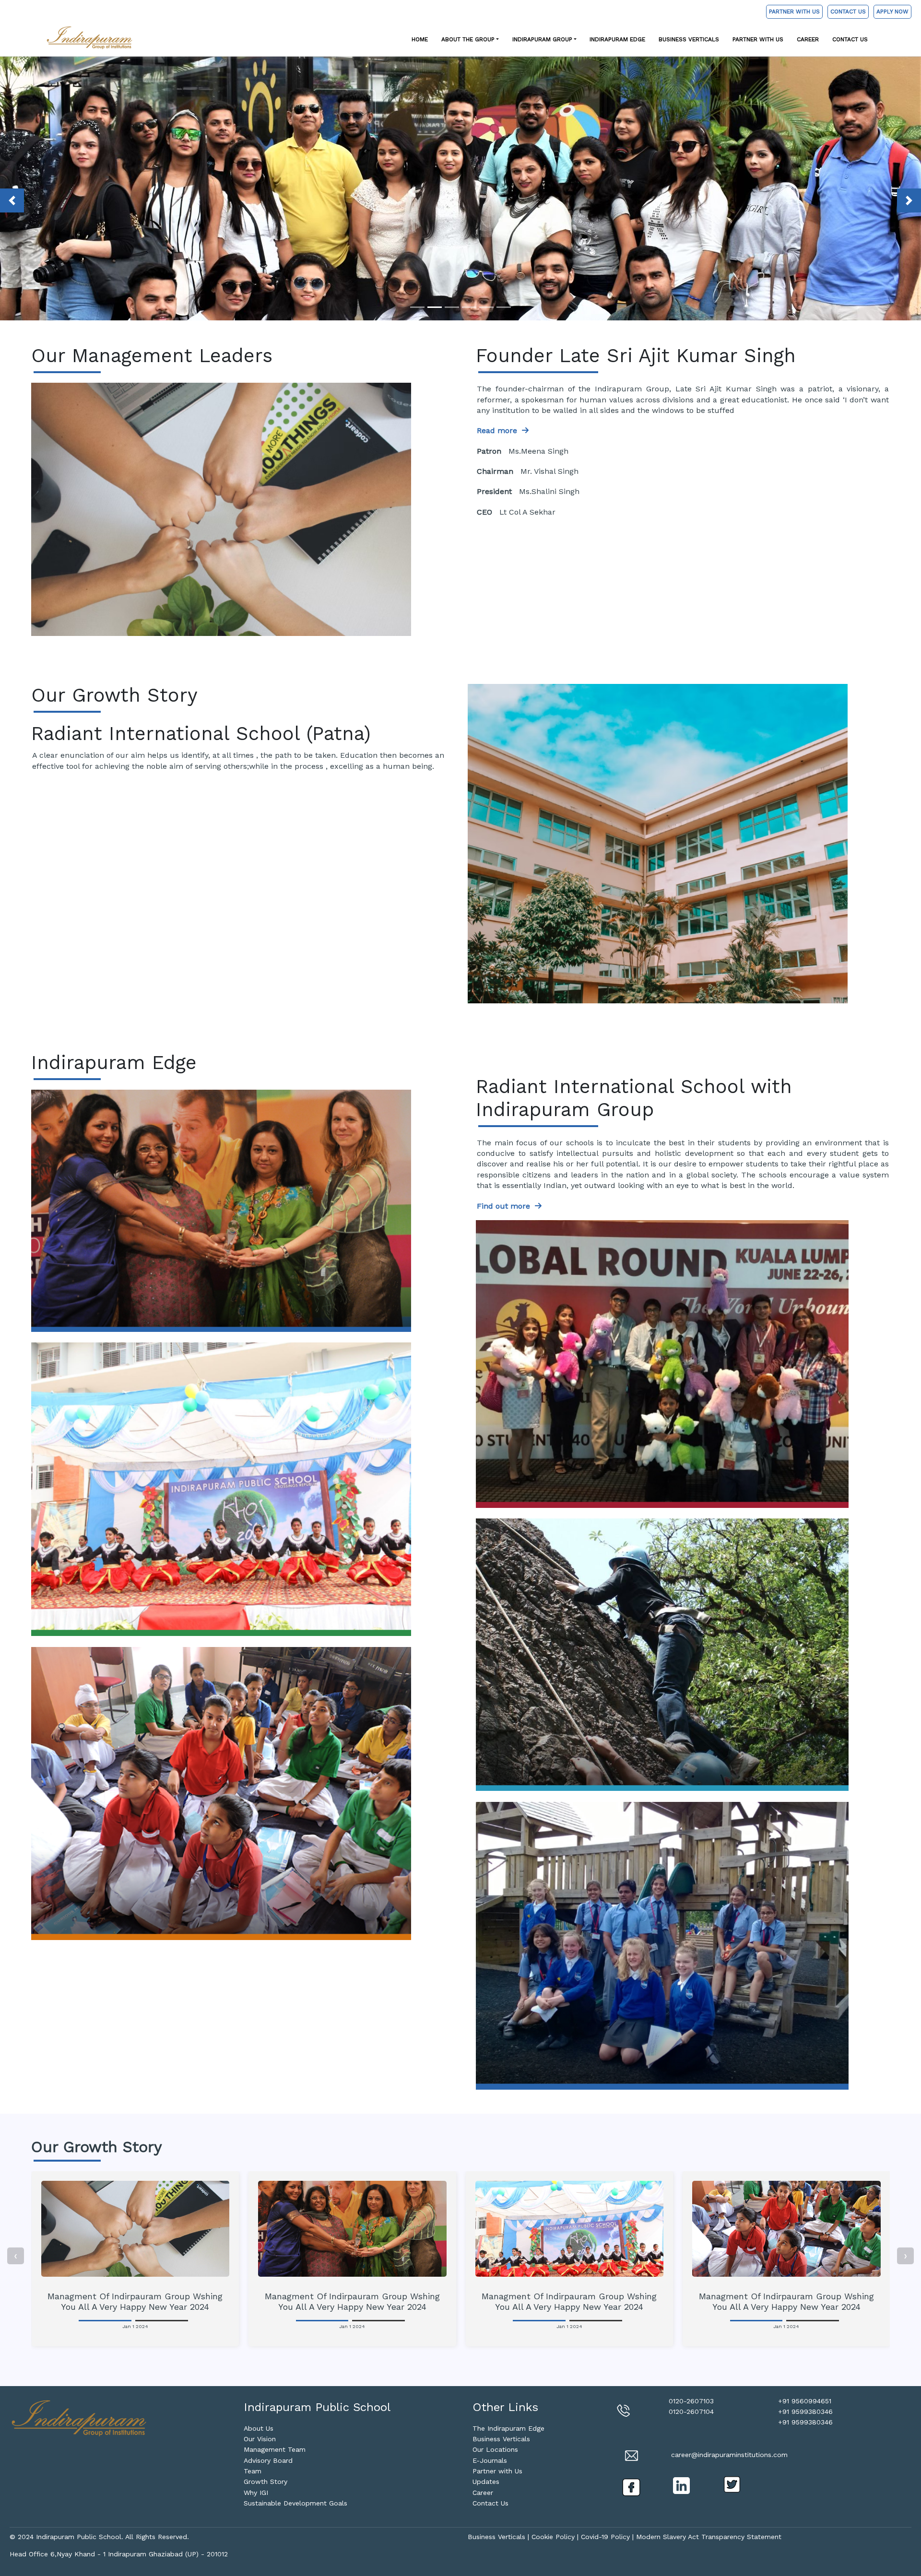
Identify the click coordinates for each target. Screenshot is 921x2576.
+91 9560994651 (805, 2401)
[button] (12, 200)
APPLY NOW (892, 12)
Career (808, 39)
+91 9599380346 (805, 2411)
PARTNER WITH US (794, 12)
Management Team (275, 2449)
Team (253, 2471)
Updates (486, 2482)
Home (420, 39)
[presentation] (16, 2256)
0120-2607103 (691, 2401)
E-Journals (490, 2460)
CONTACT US (848, 12)
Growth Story (266, 2482)
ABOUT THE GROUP (468, 39)
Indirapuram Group (542, 39)
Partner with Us (758, 39)
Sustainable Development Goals (295, 2503)
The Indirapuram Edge (508, 2428)
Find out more (77, 1168)
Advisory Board (268, 2460)
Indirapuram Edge (617, 39)
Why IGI (256, 2493)
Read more (499, 430)
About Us (259, 2428)
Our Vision (260, 2439)
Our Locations (495, 2449)
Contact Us (850, 39)
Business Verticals (689, 39)
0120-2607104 (691, 2411)
